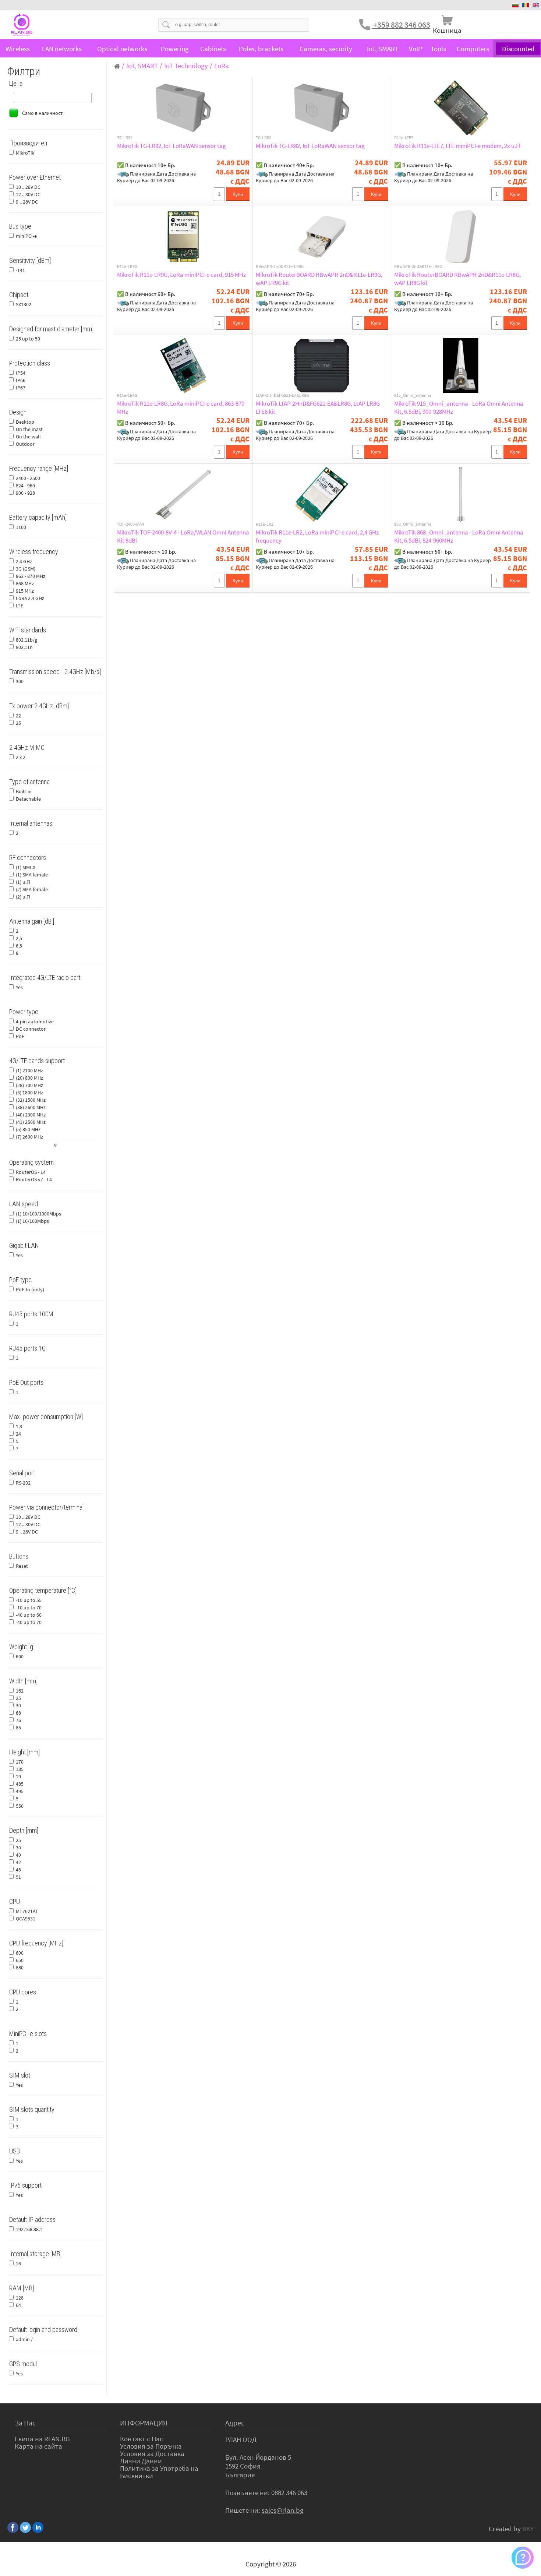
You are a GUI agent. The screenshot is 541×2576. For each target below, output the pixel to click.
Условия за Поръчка (151, 2446)
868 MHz (25, 583)
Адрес (235, 2423)
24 (18, 1434)
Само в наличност (42, 113)
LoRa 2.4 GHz (30, 598)
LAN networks (62, 49)
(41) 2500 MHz (31, 1122)
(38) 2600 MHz (31, 1107)
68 (18, 1713)
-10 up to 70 (29, 1608)
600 (20, 1656)
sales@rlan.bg (283, 2510)
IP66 (21, 380)
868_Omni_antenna (413, 524)
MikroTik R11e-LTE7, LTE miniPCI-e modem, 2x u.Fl (457, 146)
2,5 (19, 938)
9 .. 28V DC (27, 202)
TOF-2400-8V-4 (131, 524)
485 (20, 1784)
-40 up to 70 (29, 1622)
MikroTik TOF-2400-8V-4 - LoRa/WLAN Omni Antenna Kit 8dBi (183, 536)
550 (20, 1806)
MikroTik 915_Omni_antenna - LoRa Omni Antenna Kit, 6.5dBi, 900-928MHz (459, 407)
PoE (20, 1036)
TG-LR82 (264, 138)
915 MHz (25, 591)
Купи (238, 194)
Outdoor (25, 444)
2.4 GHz (24, 561)
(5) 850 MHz (28, 1129)
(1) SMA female (32, 875)
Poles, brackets (261, 49)
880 (20, 1968)
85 (18, 1728)
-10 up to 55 (29, 1600)
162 (20, 1691)
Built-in (24, 791)
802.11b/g (26, 640)
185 (20, 1769)
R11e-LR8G (127, 395)
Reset (22, 1566)
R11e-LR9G (127, 267)
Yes (19, 987)
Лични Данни (141, 2461)
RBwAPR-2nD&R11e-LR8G (418, 267)
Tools (438, 49)
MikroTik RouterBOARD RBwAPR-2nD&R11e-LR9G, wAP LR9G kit (319, 279)
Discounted (518, 48)
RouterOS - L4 (31, 1172)
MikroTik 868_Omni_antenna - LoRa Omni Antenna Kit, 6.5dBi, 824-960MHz (459, 536)
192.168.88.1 (29, 2229)
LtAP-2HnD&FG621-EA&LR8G (282, 395)
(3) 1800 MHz (29, 1093)
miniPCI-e (26, 236)
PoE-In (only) (30, 1289)
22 (18, 716)
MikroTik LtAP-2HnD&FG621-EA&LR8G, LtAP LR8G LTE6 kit (318, 407)
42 (18, 1862)
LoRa (222, 66)
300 (20, 681)
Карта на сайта (38, 2446)
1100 (21, 527)
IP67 (21, 388)
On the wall (28, 437)
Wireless (18, 49)
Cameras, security (326, 49)
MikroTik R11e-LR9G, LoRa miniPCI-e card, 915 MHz (181, 275)
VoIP (416, 49)
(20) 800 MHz (29, 1078)
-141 (20, 270)
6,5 (19, 946)
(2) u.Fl (23, 897)
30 (18, 1705)
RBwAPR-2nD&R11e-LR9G (280, 267)
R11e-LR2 (265, 524)
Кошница (447, 30)
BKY (528, 2529)
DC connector (31, 1029)
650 (20, 1960)
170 (20, 1762)
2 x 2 (21, 757)
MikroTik (25, 153)
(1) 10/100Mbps (32, 1221)
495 (20, 1791)
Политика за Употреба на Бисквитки (159, 2472)
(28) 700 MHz (29, 1085)
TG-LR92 (125, 138)
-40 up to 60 (29, 1615)
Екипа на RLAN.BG (42, 2439)
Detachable (28, 799)
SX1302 (24, 304)
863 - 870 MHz (31, 576)
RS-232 (23, 1483)
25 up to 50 (28, 339)
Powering (175, 49)
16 (18, 2263)
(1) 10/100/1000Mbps (38, 1214)
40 (18, 1855)
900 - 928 (25, 493)
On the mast (29, 429)
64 (18, 2305)
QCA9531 (26, 1919)
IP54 (21, 373)
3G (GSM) (26, 569)
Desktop (25, 422)
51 (18, 1877)
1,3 (19, 1426)
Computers (473, 49)
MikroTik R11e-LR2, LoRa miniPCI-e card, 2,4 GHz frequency (317, 536)
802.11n (24, 647)
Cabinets (213, 49)
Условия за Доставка (152, 2453)
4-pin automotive (35, 1021)
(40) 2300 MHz (31, 1115)
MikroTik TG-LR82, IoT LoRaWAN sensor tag (310, 146)
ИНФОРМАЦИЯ (144, 2423)
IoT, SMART (383, 49)
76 (18, 1720)
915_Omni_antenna (413, 395)
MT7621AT (27, 1911)
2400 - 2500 (28, 478)
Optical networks (122, 49)
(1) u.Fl (23, 882)
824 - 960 (25, 486)
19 (18, 1776)
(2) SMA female (32, 889)
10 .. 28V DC (28, 187)
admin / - (26, 2339)
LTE (20, 606)
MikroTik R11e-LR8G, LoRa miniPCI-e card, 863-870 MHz (181, 407)
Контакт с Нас (142, 2439)
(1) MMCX (26, 867)
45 (18, 1870)
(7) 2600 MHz (29, 1137)
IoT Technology (186, 66)
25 (18, 723)
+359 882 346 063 (401, 25)
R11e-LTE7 (404, 138)
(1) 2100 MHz (29, 1070)
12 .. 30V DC (28, 194)
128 (20, 2298)
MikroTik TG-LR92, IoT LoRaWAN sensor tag (172, 146)
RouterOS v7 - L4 (34, 1179)
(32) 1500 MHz (31, 1100)
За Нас (25, 2423)
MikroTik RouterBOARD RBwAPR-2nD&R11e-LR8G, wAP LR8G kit (457, 279)
